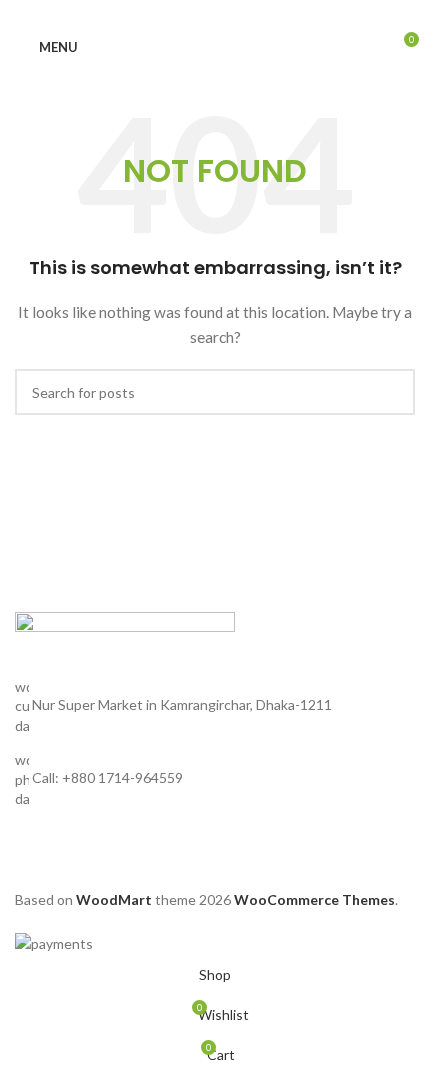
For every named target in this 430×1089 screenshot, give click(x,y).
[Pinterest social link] (215, 13)
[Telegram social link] (263, 13)
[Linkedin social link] (239, 13)
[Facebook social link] (167, 13)
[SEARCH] (392, 392)
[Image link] (125, 642)
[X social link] (191, 13)
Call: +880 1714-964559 (107, 777)
